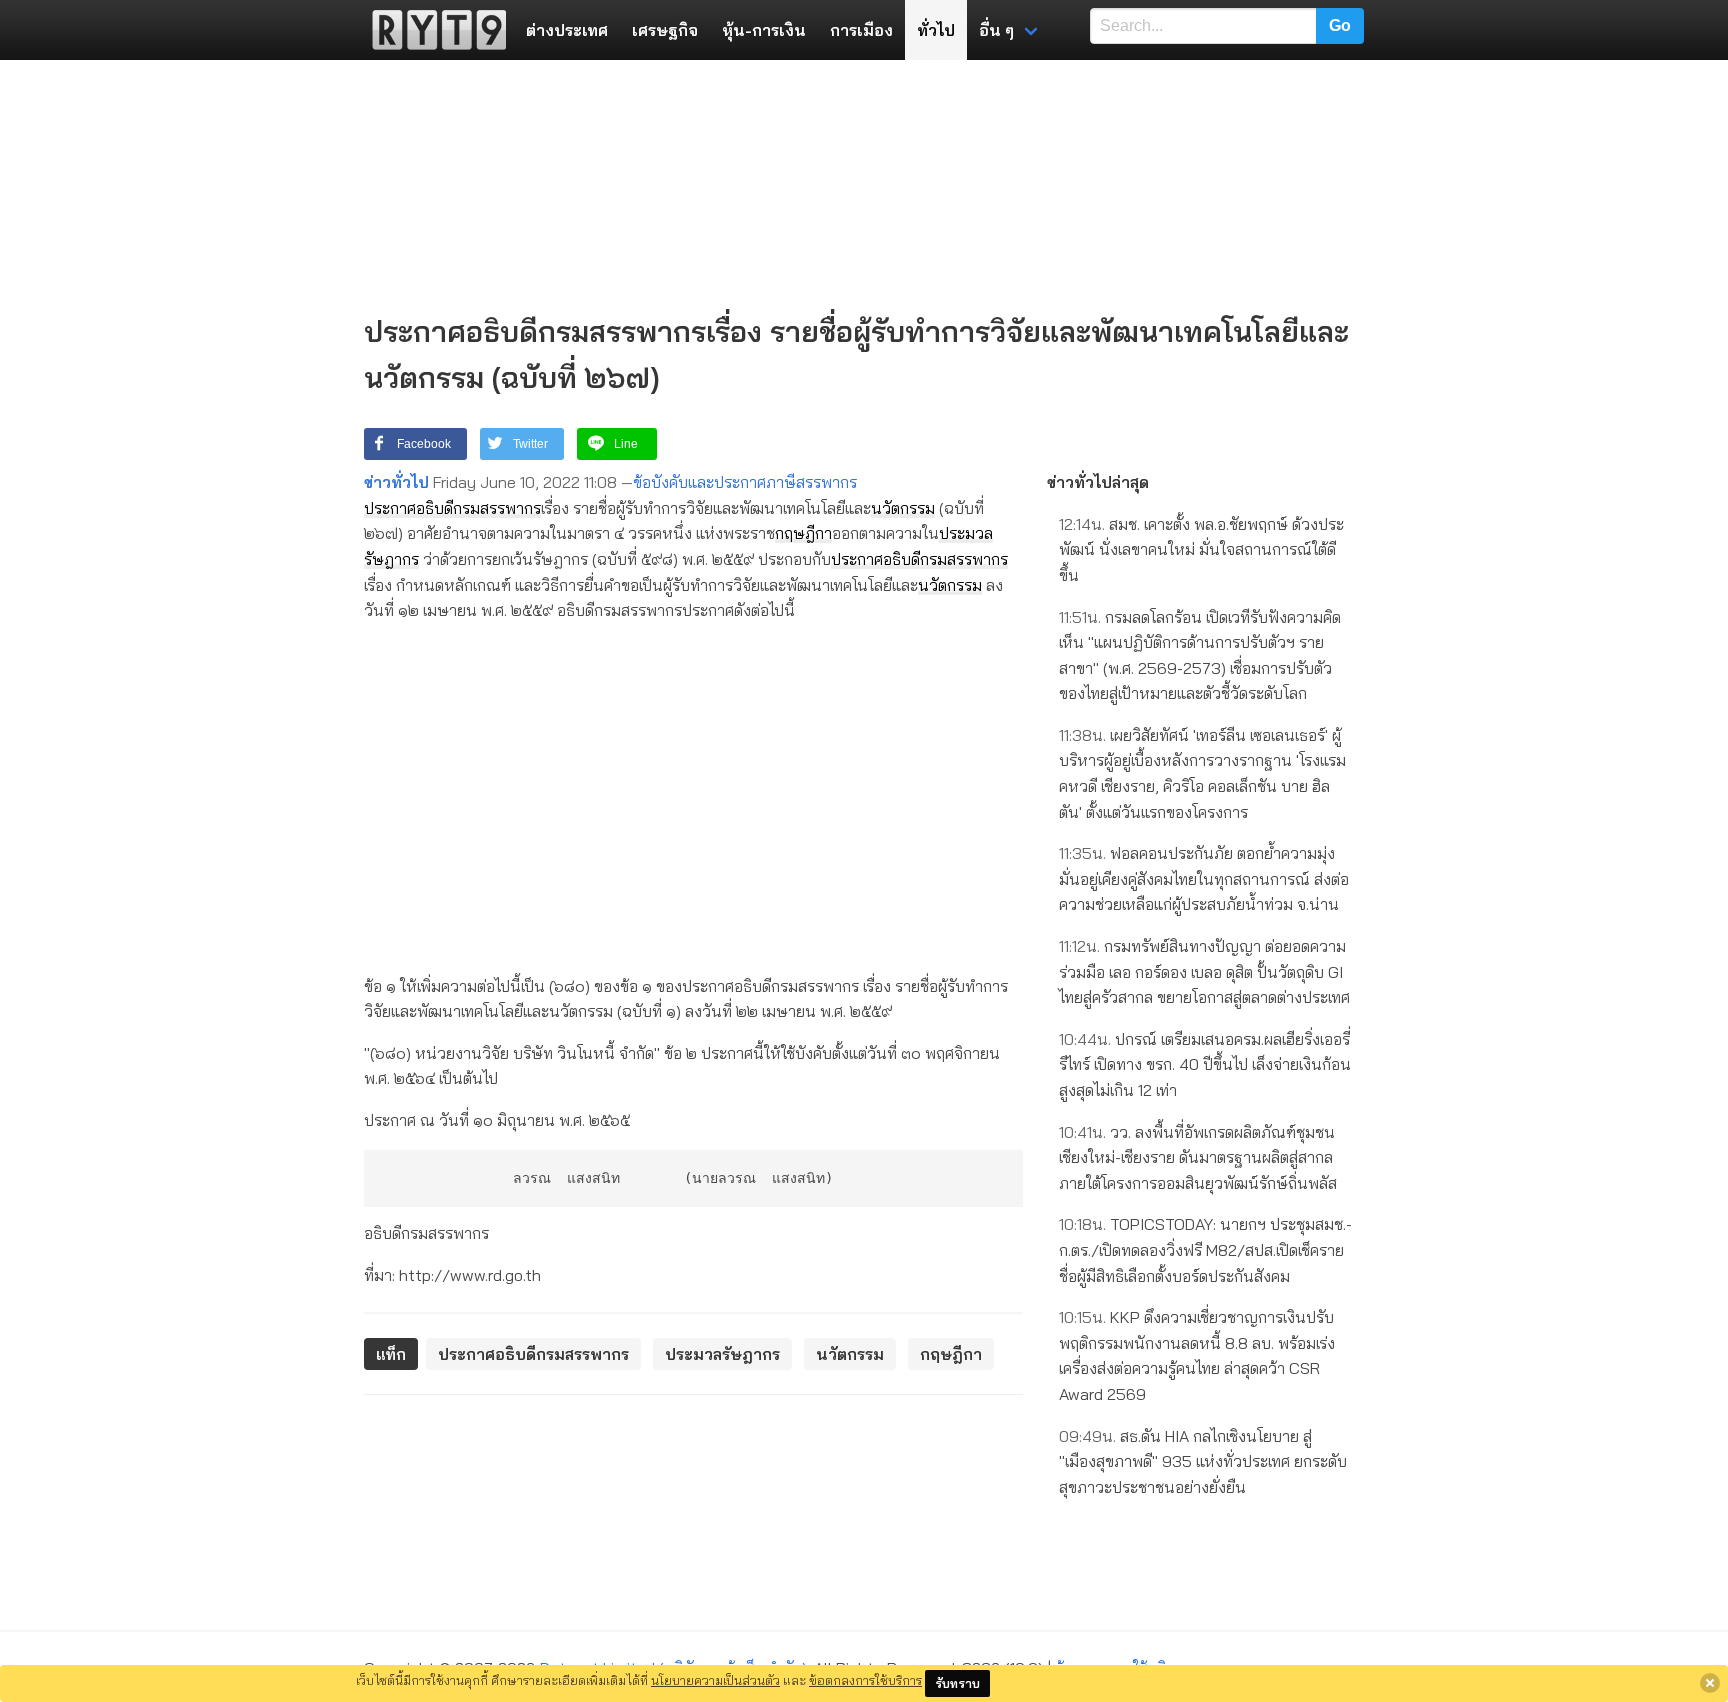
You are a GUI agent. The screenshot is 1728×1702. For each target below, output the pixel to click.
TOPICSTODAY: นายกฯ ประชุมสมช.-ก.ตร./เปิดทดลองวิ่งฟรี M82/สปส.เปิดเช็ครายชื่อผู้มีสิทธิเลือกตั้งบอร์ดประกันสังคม (1205, 1249)
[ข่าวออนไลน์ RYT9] (433, 30)
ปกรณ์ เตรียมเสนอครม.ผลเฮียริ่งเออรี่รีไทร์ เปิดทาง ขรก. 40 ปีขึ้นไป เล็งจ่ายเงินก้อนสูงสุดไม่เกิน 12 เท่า (1205, 1064)
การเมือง (861, 30)
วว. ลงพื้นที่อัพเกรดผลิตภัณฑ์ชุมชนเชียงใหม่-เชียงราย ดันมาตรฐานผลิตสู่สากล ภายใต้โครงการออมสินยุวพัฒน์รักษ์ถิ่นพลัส (1198, 1157)
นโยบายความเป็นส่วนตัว (715, 1680)
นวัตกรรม (903, 508)
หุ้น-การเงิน (764, 30)
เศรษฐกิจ (665, 30)
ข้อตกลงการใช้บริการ (865, 1680)
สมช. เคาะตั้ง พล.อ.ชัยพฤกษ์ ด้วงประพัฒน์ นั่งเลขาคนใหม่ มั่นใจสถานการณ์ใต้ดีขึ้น (1201, 549)
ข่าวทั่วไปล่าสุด (1098, 482)
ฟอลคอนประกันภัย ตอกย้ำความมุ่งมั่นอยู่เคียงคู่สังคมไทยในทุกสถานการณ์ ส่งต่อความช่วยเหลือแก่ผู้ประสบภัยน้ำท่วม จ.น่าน (1204, 878)
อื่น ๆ (996, 30)
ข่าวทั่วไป (396, 482)
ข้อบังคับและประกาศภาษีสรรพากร (745, 482)
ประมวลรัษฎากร (722, 1354)
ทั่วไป (936, 30)
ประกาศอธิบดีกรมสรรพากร (452, 508)
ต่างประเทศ (567, 30)
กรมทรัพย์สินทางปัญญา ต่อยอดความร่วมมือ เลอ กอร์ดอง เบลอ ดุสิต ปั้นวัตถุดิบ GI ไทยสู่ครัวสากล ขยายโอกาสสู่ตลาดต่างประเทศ (1204, 971)
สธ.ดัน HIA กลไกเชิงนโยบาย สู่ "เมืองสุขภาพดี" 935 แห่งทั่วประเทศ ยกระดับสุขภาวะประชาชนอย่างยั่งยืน (1203, 1461)
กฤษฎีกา (803, 533)
